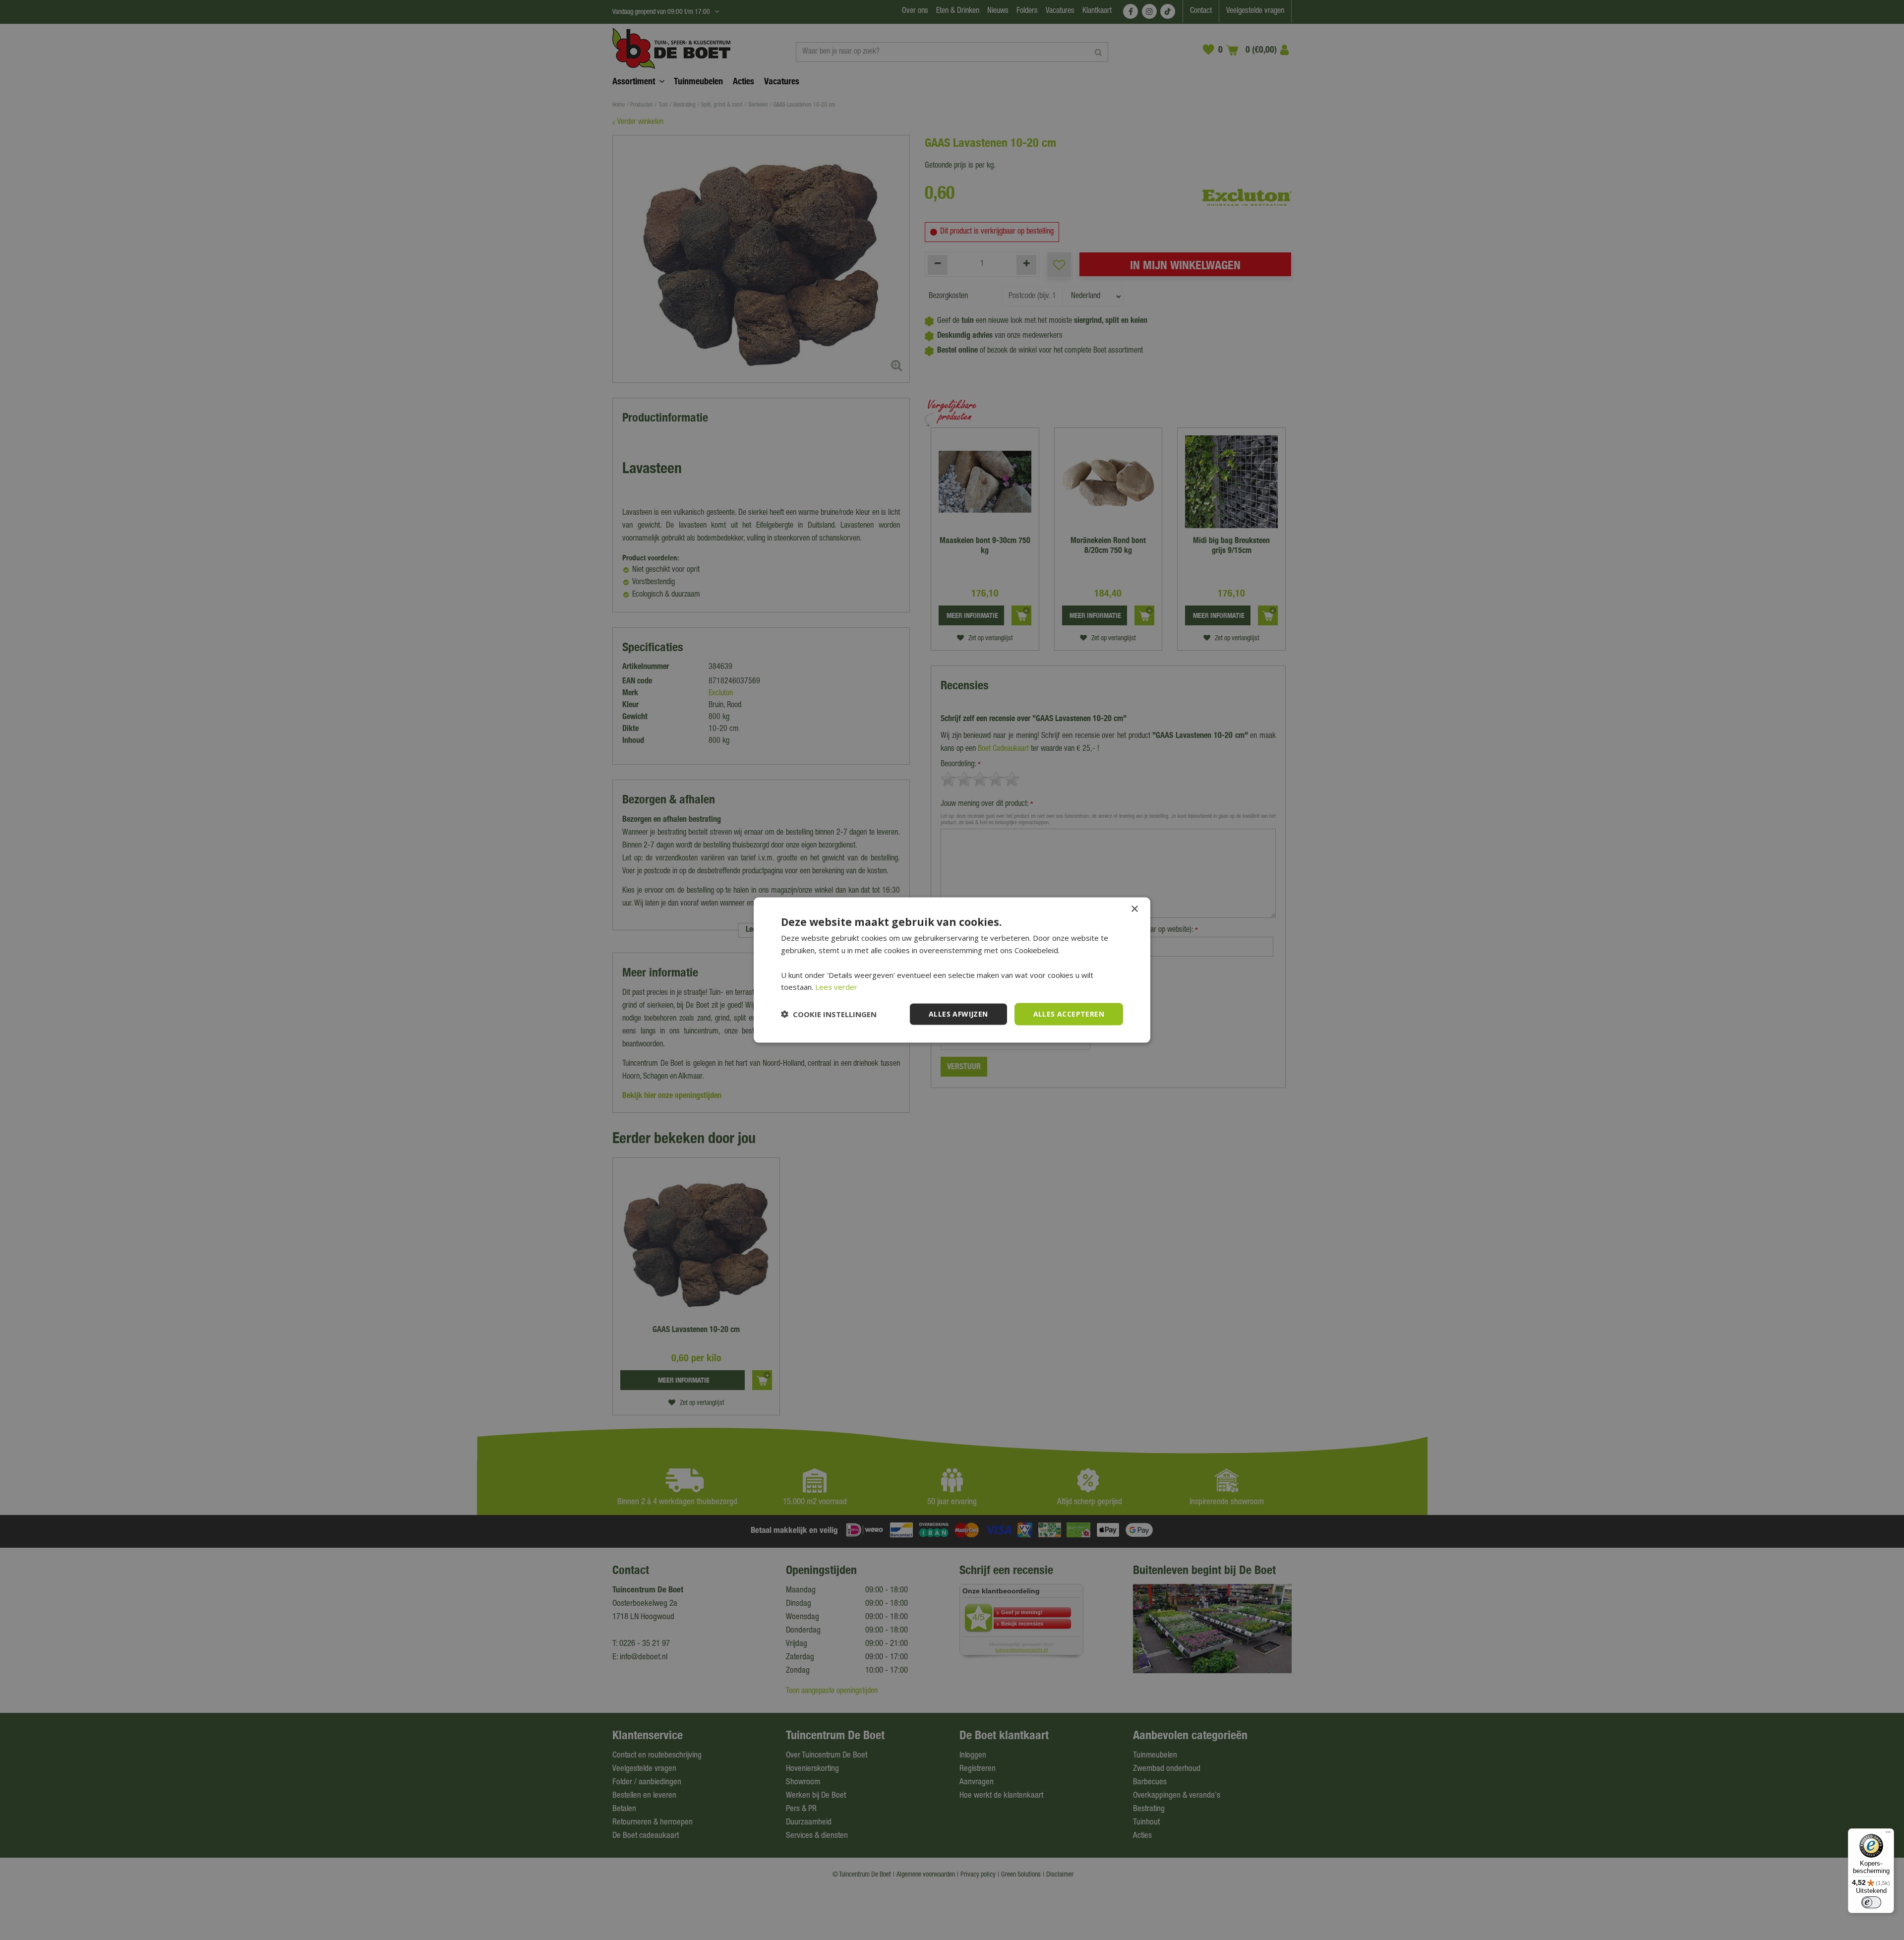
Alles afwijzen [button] (958, 1014)
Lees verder (836, 987)
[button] (829, 1014)
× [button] (1134, 909)
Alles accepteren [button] (1069, 1014)
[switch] (1871, 1902)
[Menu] (1888, 1834)
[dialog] (952, 970)
